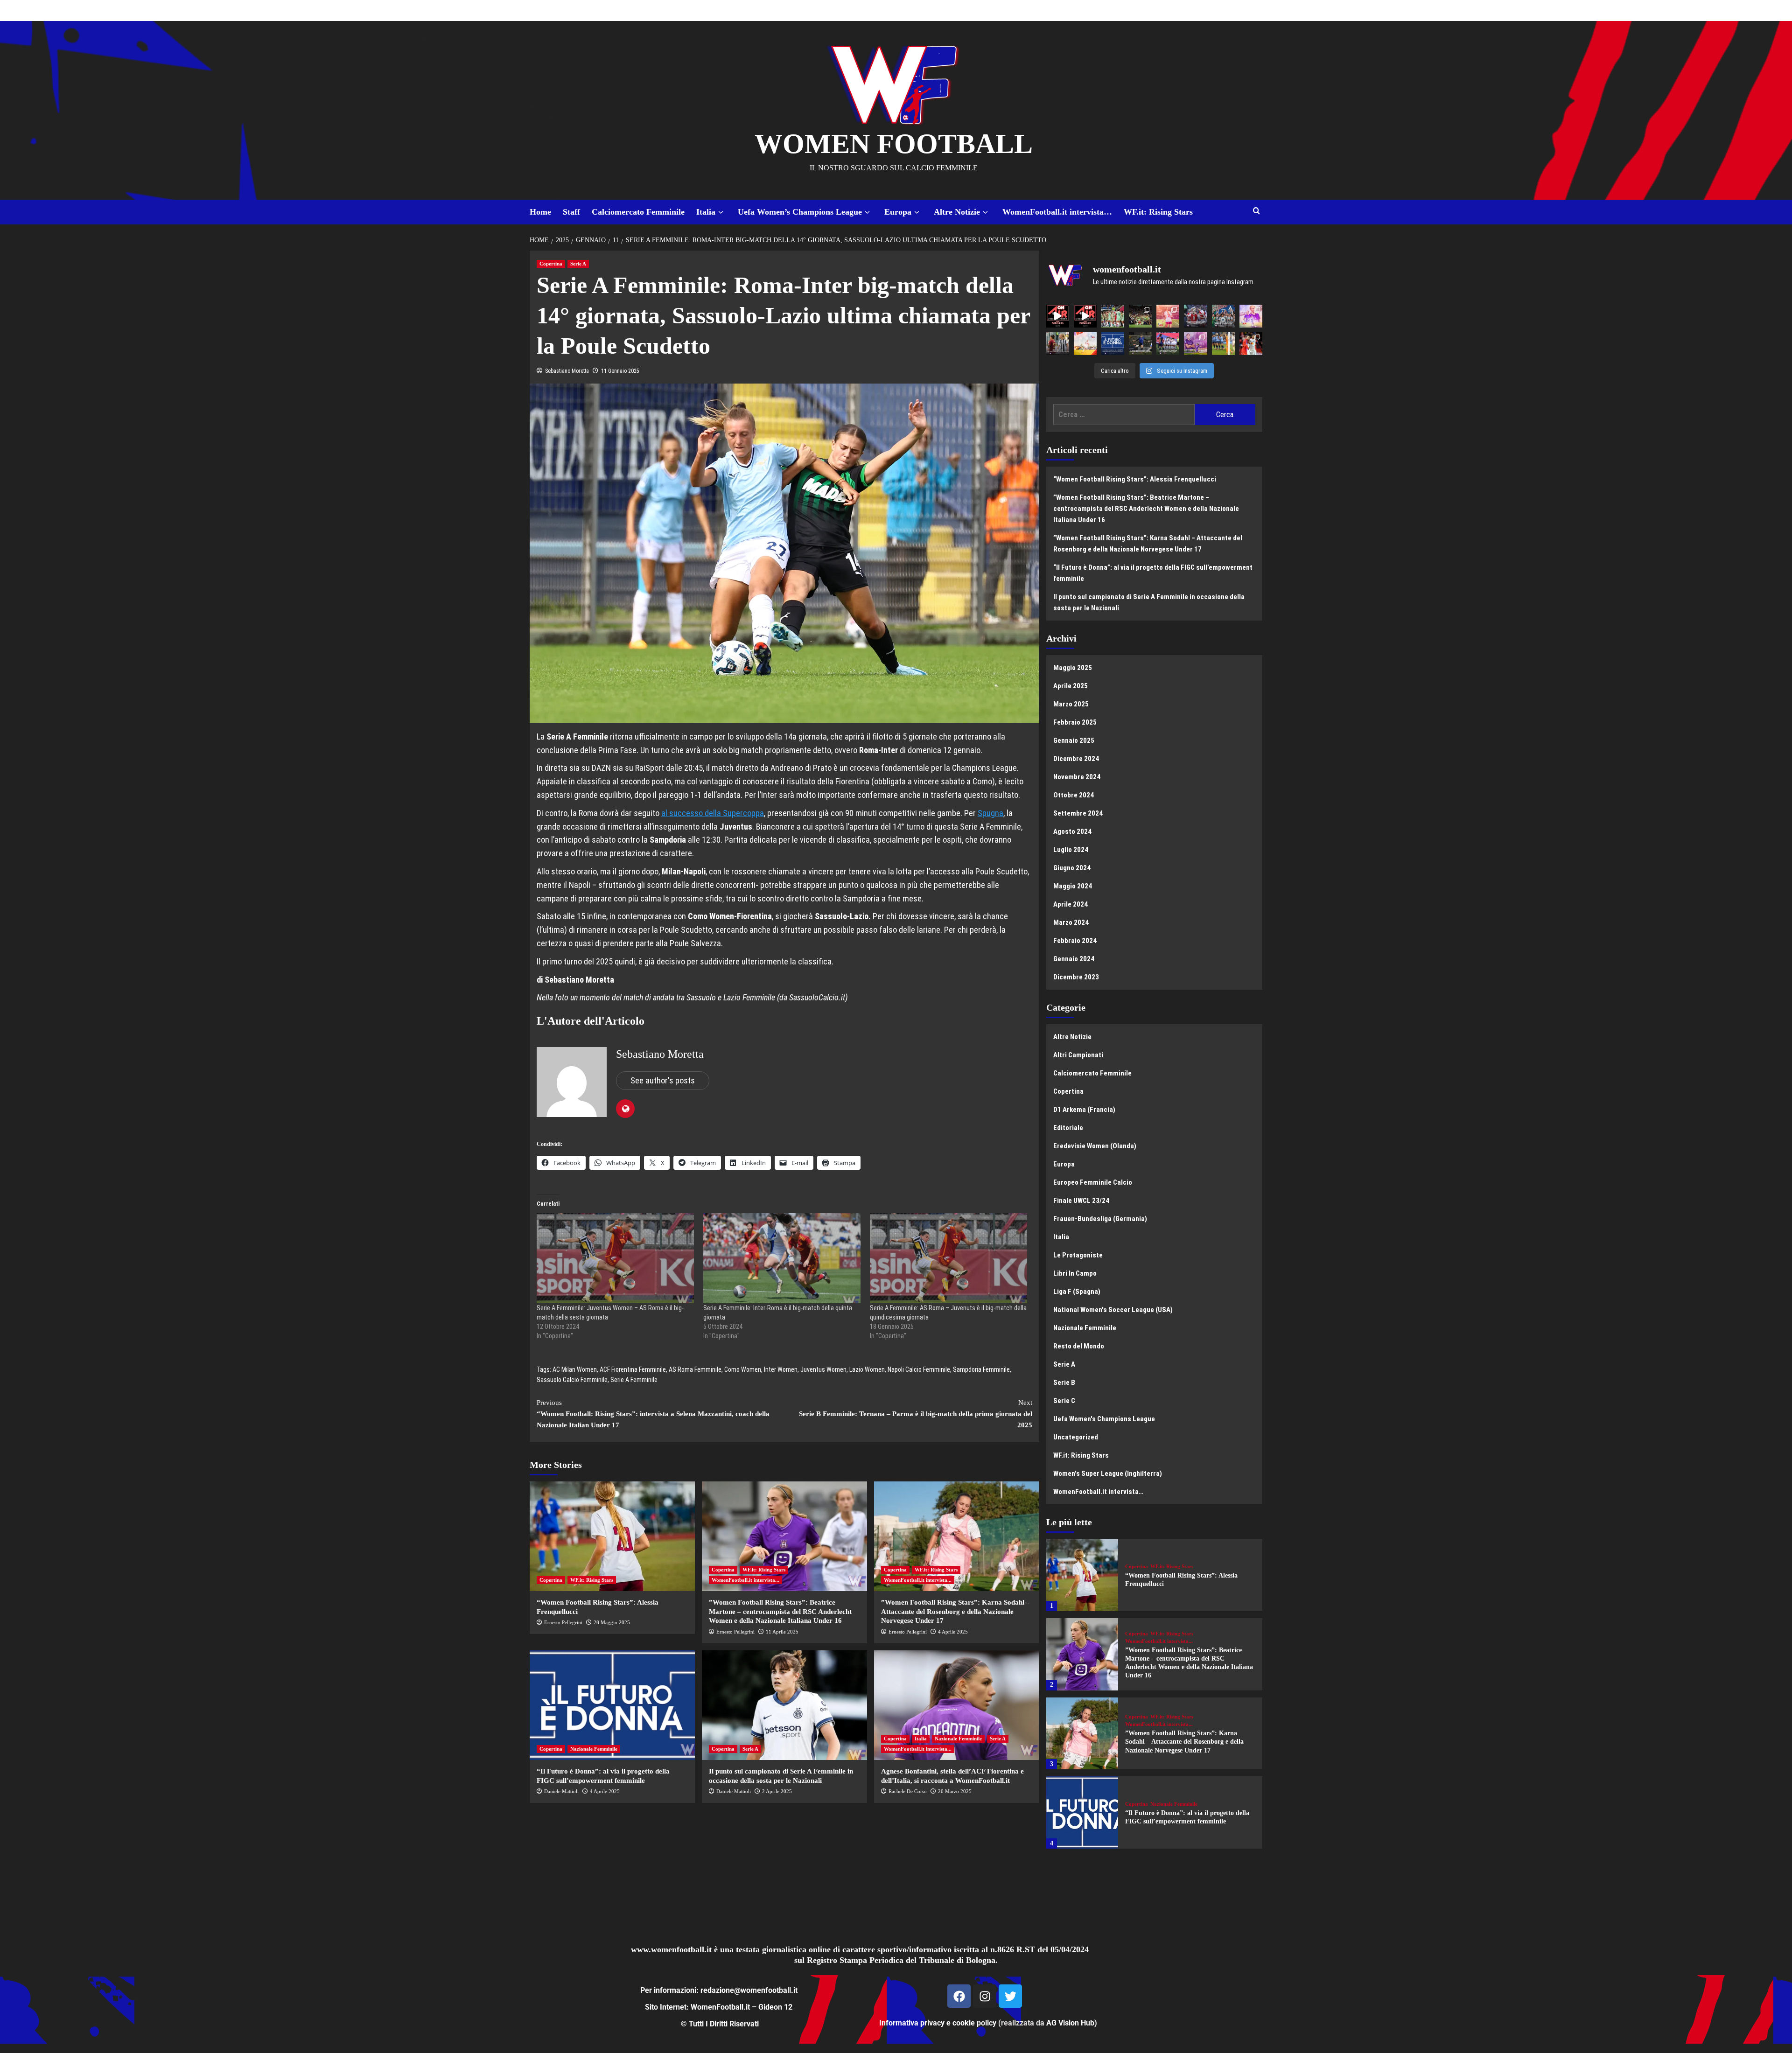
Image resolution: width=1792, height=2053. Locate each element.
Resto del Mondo (1079, 1346)
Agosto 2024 (1072, 831)
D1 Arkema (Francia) (1084, 1110)
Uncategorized (1076, 1437)
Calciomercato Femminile (638, 212)
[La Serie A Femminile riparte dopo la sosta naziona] (1058, 344)
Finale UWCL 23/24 (1081, 1201)
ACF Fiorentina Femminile (633, 1369)
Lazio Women (867, 1369)
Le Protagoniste (1078, 1255)
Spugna (990, 813)
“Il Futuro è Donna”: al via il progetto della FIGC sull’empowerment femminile (1153, 573)
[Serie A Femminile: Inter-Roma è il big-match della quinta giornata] (782, 1258)
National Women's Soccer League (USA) (1113, 1310)
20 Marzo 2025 (955, 1791)
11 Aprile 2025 (782, 1632)
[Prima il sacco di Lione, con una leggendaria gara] (1195, 316)
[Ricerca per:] (1124, 415)
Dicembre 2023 (1076, 977)
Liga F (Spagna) (1077, 1292)
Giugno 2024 (1072, 868)
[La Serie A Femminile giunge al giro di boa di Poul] (1140, 344)
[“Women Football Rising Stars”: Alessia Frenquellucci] (612, 1536)
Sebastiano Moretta (567, 371)
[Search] (1256, 211)
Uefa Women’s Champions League (800, 212)
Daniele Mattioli (561, 1791)
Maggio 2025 (1073, 668)
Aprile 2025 (1071, 686)
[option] (1155, 1578)
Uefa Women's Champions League (1104, 1419)
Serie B (1064, 1383)
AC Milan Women (575, 1369)
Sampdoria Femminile (981, 1369)
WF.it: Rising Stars (1158, 212)
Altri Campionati (1078, 1055)
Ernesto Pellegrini (563, 1622)
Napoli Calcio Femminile (919, 1369)
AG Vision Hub (1070, 2023)
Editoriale (1068, 1128)
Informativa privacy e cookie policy (938, 2023)
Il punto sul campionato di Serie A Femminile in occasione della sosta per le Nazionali (1149, 602)
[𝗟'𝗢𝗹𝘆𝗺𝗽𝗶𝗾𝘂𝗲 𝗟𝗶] (1251, 344)
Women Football (894, 144)
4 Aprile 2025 (953, 1632)
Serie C (1064, 1401)
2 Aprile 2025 (777, 1791)
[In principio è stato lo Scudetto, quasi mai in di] (1223, 316)
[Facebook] (959, 1996)
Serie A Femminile (634, 1380)
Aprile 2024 (1071, 904)
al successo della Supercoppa (713, 813)
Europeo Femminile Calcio (1093, 1182)
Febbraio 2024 (1075, 941)
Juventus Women (823, 1369)
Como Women (743, 1369)
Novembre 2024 (1077, 777)
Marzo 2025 (1071, 704)
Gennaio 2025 (1074, 740)
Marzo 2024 (1071, 922)
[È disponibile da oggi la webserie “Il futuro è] (1113, 344)
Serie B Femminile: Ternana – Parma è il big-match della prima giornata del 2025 (916, 1414)
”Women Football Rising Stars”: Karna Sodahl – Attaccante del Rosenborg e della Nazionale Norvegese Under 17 (955, 1611)
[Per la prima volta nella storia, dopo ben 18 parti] (1168, 344)
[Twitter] (1010, 1996)
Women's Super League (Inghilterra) (1108, 1473)
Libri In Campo (1075, 1273)
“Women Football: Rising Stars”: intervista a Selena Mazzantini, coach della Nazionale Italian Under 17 (653, 1414)
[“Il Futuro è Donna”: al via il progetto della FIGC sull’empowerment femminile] (612, 1705)
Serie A (578, 264)
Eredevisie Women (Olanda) (1095, 1146)
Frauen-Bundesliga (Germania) (1100, 1219)
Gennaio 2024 (1074, 959)
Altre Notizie (957, 212)
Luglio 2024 (1071, 850)
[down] (721, 213)
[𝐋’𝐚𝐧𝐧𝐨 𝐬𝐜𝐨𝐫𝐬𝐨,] (1140, 316)
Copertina (551, 264)
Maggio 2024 (1073, 886)
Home (540, 212)
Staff (571, 212)
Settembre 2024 (1078, 813)
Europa (898, 212)
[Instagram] (985, 1996)
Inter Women (781, 1369)
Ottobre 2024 (1074, 795)
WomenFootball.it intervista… (1057, 212)
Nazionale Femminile (594, 1749)
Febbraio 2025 (1075, 722)
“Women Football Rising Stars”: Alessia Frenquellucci (1135, 479)
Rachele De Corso (908, 1791)
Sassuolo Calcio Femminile (572, 1380)
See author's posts (663, 1080)
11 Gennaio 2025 (620, 371)
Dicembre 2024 (1076, 759)
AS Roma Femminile (695, 1369)
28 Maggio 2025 (612, 1622)
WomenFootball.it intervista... (745, 1580)
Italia (706, 212)
